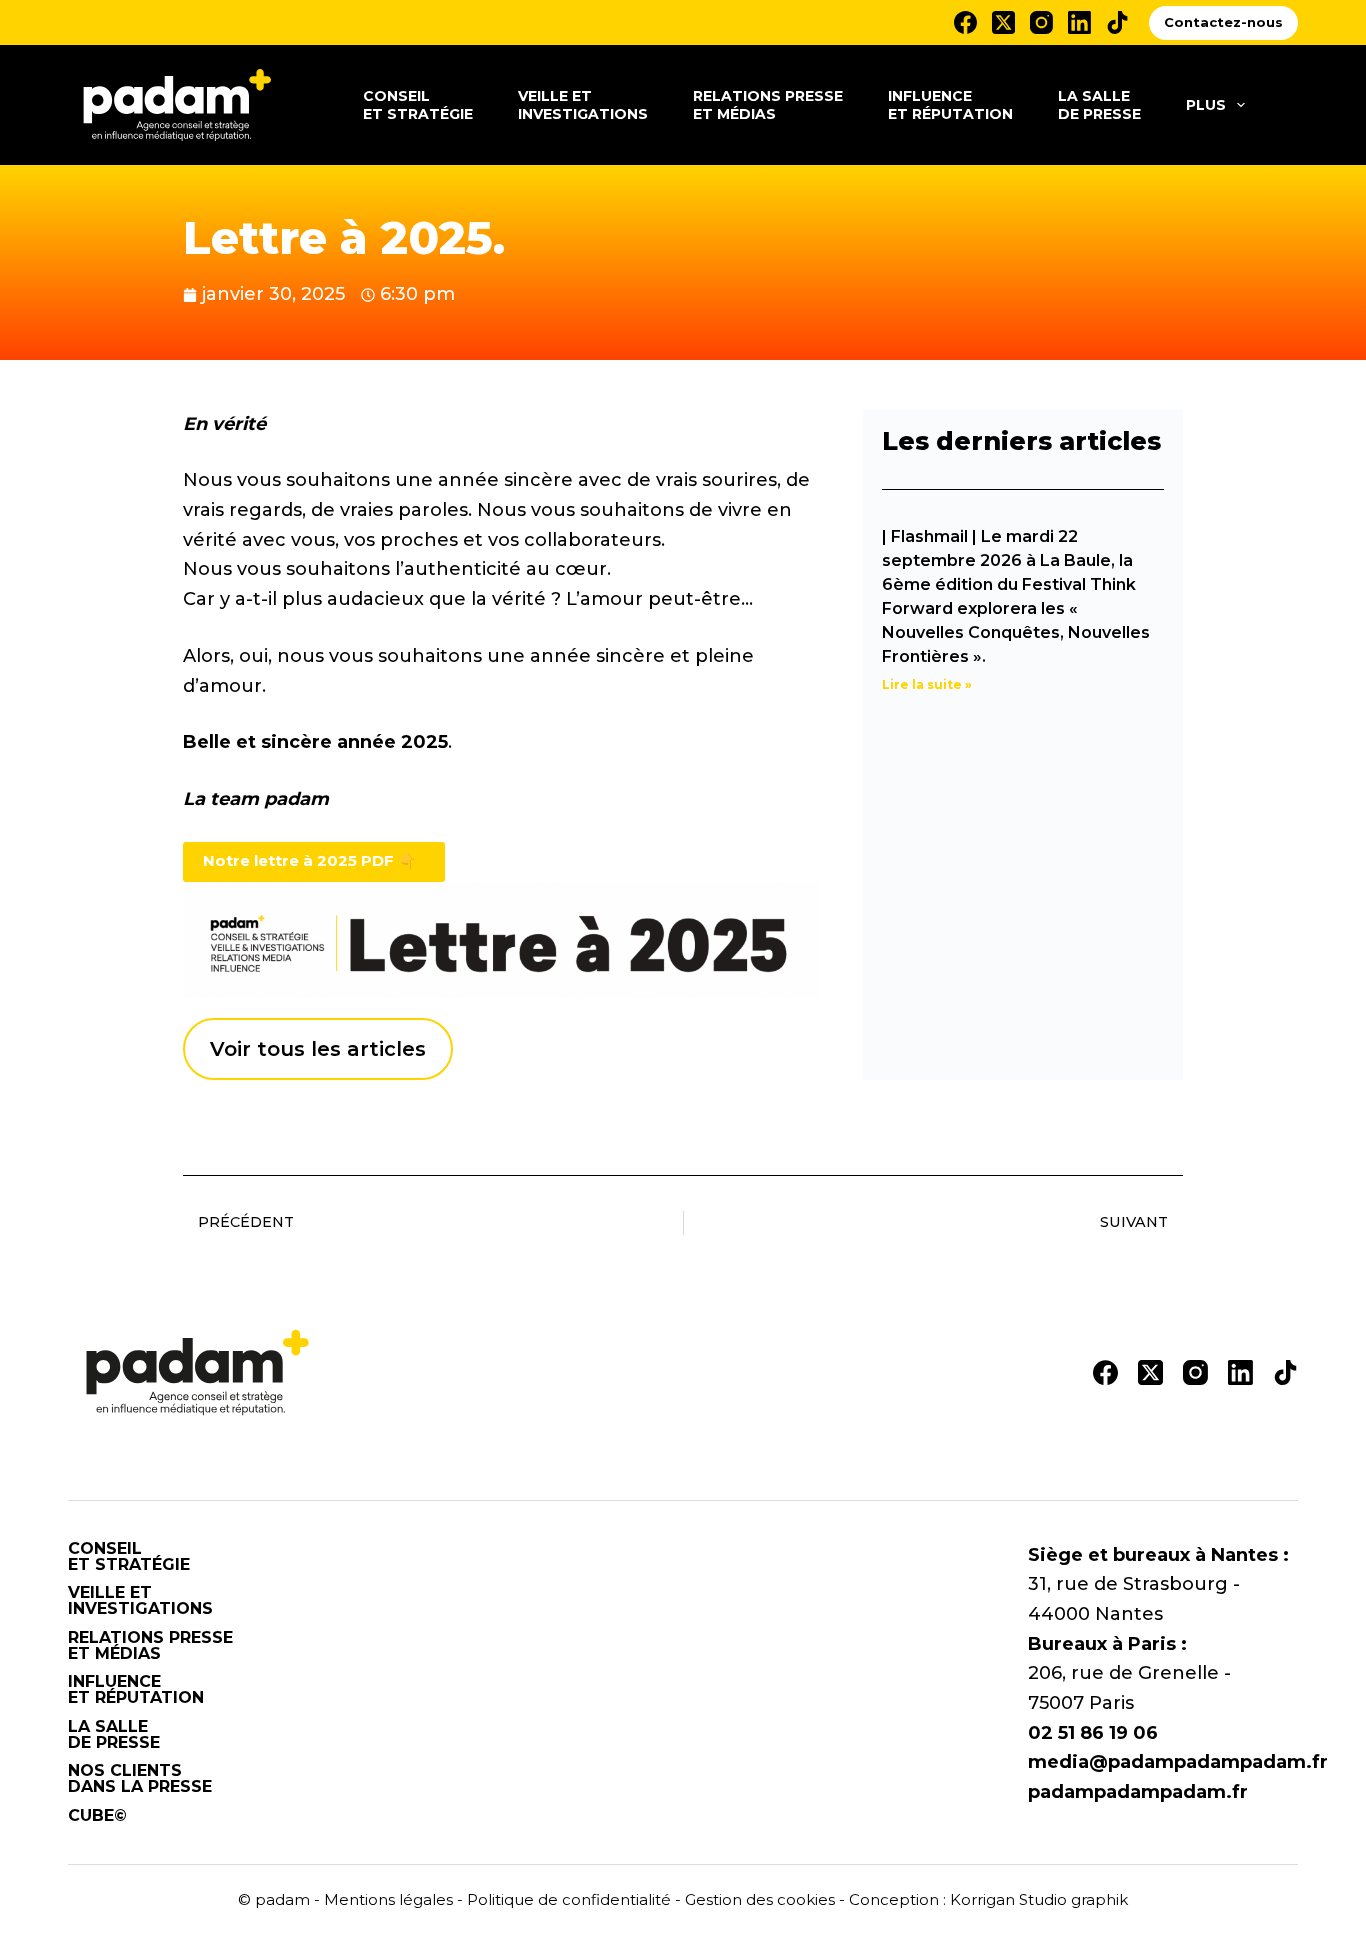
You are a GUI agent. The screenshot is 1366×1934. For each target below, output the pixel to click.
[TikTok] (1117, 22)
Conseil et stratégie (418, 105)
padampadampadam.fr (1138, 1792)
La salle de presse (1099, 105)
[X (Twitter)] (1003, 22)
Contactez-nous (1223, 22)
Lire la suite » (927, 684)
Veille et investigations (583, 105)
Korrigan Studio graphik (1039, 1899)
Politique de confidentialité (569, 1899)
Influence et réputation (950, 105)
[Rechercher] (1290, 105)
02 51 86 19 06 (1093, 1733)
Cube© (97, 1816)
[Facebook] (965, 22)
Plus (1206, 105)
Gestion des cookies (760, 1899)
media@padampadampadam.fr (1178, 1762)
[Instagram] (1041, 22)
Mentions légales (388, 1899)
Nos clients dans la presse (140, 1779)
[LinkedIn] (1079, 22)
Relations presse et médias (768, 105)
